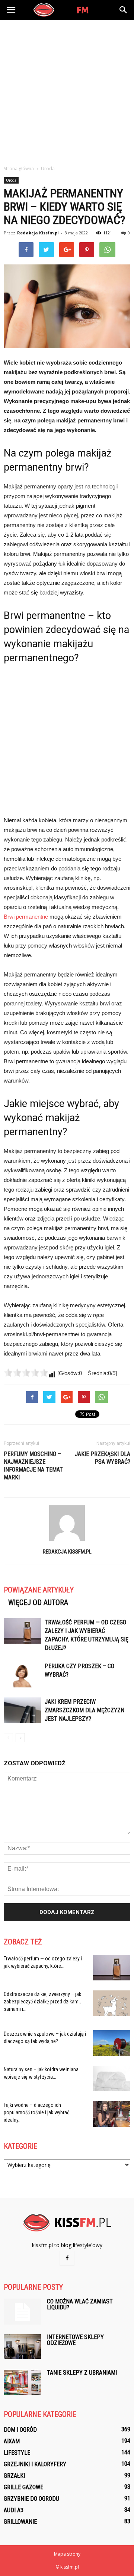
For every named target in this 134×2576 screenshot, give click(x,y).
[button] (124, 10)
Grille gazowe (23, 2487)
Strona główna (19, 169)
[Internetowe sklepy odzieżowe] (22, 2347)
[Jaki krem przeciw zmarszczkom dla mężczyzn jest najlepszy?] (22, 1710)
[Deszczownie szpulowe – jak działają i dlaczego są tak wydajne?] (112, 2043)
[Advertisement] (67, 90)
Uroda (11, 180)
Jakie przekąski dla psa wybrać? (103, 1458)
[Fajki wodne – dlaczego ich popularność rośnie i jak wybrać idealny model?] (112, 2114)
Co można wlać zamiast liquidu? (80, 2304)
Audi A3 (14, 2510)
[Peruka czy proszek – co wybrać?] (22, 1675)
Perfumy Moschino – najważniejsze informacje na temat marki (33, 1466)
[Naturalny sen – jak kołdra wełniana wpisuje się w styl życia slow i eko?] (112, 2078)
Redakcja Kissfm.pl (38, 233)
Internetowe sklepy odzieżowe (75, 2340)
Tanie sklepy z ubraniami (82, 2373)
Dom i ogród (20, 2430)
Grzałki (14, 2476)
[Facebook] (67, 2258)
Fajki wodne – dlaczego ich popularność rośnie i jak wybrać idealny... (36, 2112)
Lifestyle (17, 2453)
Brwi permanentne (26, 917)
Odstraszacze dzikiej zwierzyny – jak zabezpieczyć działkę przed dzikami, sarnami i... (42, 2002)
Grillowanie (20, 2522)
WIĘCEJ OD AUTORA (38, 1602)
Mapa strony (67, 2554)
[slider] (26, 1373)
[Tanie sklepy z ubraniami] (22, 2382)
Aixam (12, 2441)
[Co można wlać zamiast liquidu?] (22, 2312)
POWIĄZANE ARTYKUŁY (39, 1590)
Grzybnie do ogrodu (31, 2499)
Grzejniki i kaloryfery (35, 2464)
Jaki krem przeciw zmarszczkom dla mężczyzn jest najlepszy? (84, 1710)
